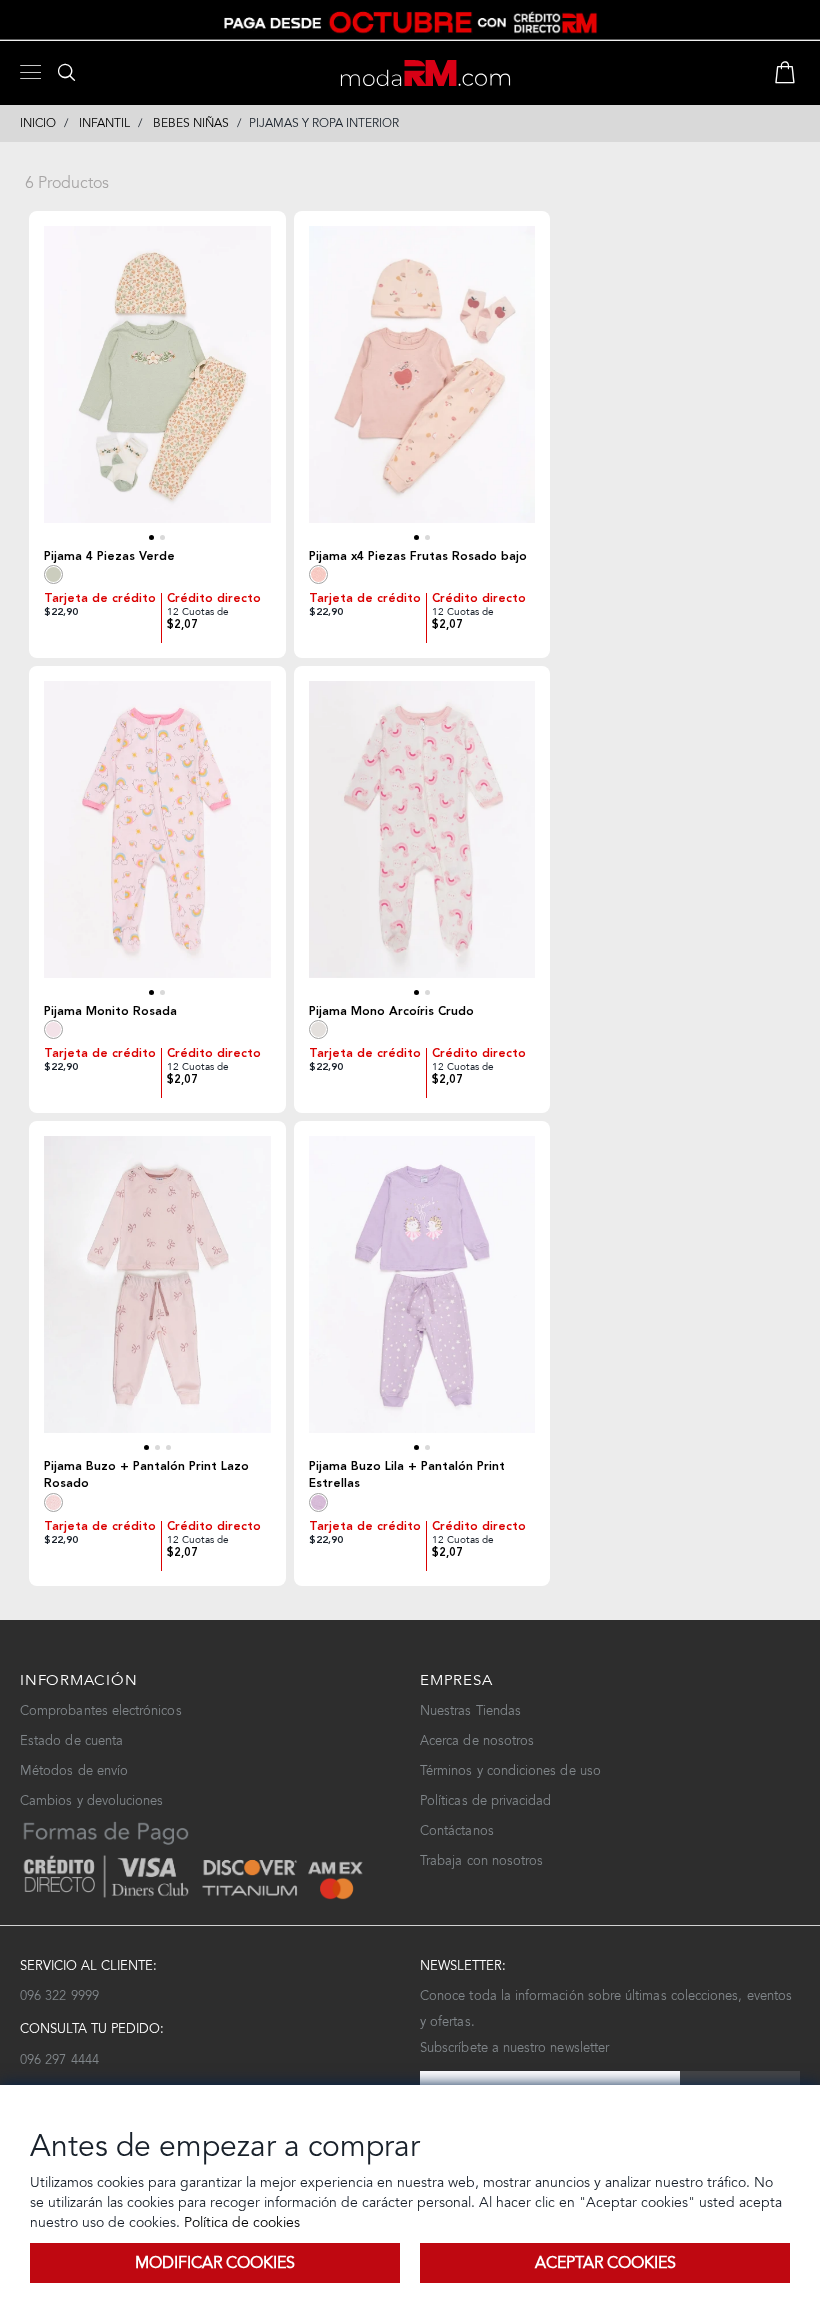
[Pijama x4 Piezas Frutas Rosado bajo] (422, 384)
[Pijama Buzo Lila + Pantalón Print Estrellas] (422, 1294)
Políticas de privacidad (486, 1800)
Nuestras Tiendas (470, 1710)
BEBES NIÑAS (191, 123)
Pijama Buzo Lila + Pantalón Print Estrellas (407, 1475)
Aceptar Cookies (605, 2262)
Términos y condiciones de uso (510, 1770)
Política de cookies (240, 2222)
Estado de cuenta (71, 1740)
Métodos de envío (74, 1770)
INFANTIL (104, 123)
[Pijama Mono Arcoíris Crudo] (422, 839)
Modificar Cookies (215, 2262)
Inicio (38, 123)
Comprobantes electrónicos (101, 1710)
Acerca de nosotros (477, 1740)
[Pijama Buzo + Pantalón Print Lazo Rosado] (157, 1294)
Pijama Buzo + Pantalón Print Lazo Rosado (146, 1475)
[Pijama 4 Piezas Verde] (157, 384)
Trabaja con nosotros (481, 1860)
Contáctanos (457, 1830)
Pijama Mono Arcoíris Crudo (391, 1011)
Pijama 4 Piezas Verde (109, 556)
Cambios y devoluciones (91, 1800)
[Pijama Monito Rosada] (157, 839)
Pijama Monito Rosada (110, 1011)
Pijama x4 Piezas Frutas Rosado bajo (418, 556)
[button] (151, 537)
